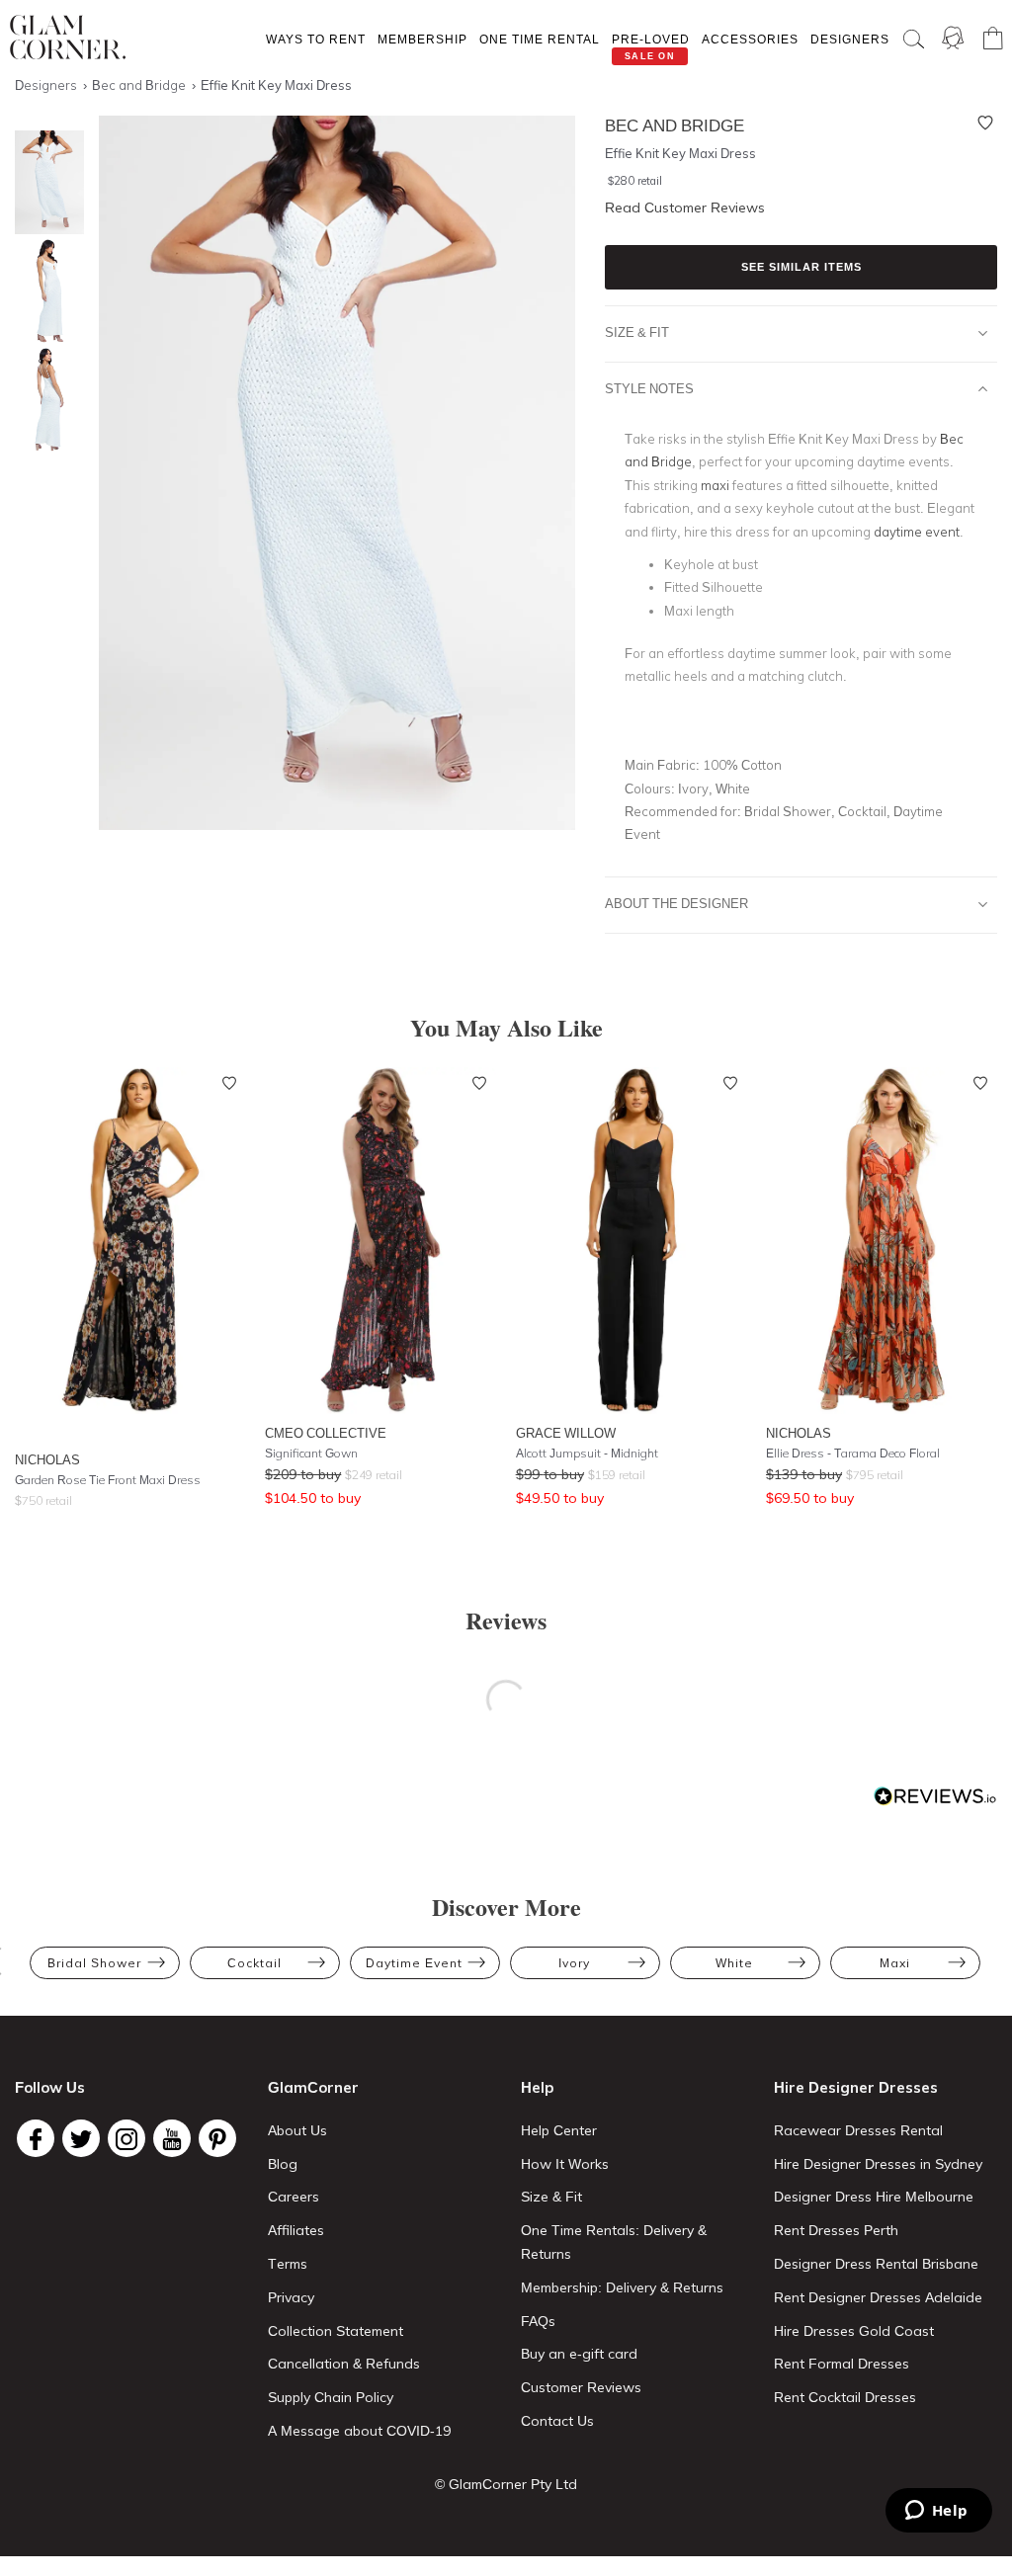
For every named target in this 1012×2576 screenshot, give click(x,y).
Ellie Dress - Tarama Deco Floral (853, 1453)
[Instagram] (126, 2138)
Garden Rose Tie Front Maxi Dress (108, 1480)
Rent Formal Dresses (842, 2364)
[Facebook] (36, 2138)
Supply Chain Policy (331, 2397)
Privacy (291, 2297)
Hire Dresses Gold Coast (854, 2331)
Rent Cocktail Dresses (845, 2397)
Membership (422, 39)
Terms (288, 2264)
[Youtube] (172, 2138)
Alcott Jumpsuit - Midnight (587, 1453)
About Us (297, 2130)
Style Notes (649, 388)
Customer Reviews (581, 2387)
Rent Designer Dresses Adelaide (878, 2297)
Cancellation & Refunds (344, 2364)
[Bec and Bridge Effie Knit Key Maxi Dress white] (44, 400)
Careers (294, 2197)
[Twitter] (81, 2138)
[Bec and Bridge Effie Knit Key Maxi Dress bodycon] (44, 182)
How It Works (565, 2164)
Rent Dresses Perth (836, 2230)
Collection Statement (336, 2331)
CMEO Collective (326, 1433)
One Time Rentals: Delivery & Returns (614, 2242)
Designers (850, 39)
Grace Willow (566, 1433)
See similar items (801, 267)
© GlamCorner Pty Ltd (506, 2484)
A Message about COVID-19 (359, 2431)
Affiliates (296, 2230)
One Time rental (540, 39)
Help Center (559, 2130)
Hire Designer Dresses (856, 2087)
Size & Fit (637, 332)
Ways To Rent (316, 39)
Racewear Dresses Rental (858, 2130)
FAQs (538, 2321)
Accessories (750, 39)
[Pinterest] (217, 2138)
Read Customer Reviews (685, 208)
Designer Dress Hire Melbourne (874, 2197)
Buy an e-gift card (579, 2354)
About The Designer (676, 903)
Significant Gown (311, 1453)
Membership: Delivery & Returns (622, 2287)
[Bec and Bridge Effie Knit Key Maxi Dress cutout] (44, 291)
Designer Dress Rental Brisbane (876, 2264)
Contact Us (557, 2421)
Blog (283, 2164)
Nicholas (47, 1459)
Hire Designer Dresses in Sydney (878, 2164)
